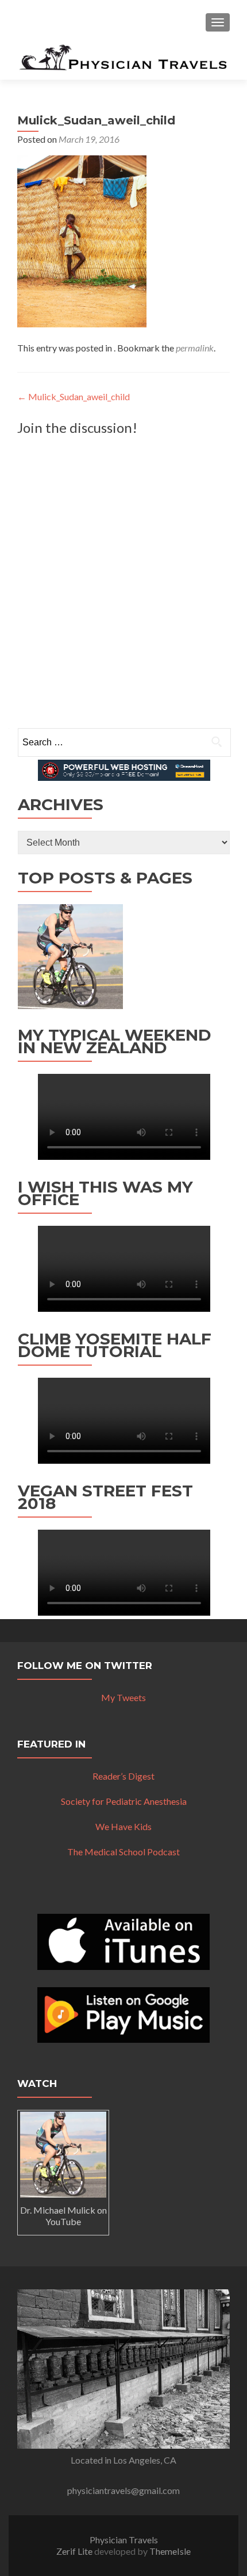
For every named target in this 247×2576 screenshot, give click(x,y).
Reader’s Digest (123, 1776)
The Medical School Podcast (123, 1852)
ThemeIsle (170, 2551)
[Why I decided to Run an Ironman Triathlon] (70, 957)
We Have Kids (123, 1826)
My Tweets (123, 1697)
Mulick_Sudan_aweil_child (74, 396)
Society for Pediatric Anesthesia (124, 1801)
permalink (195, 348)
